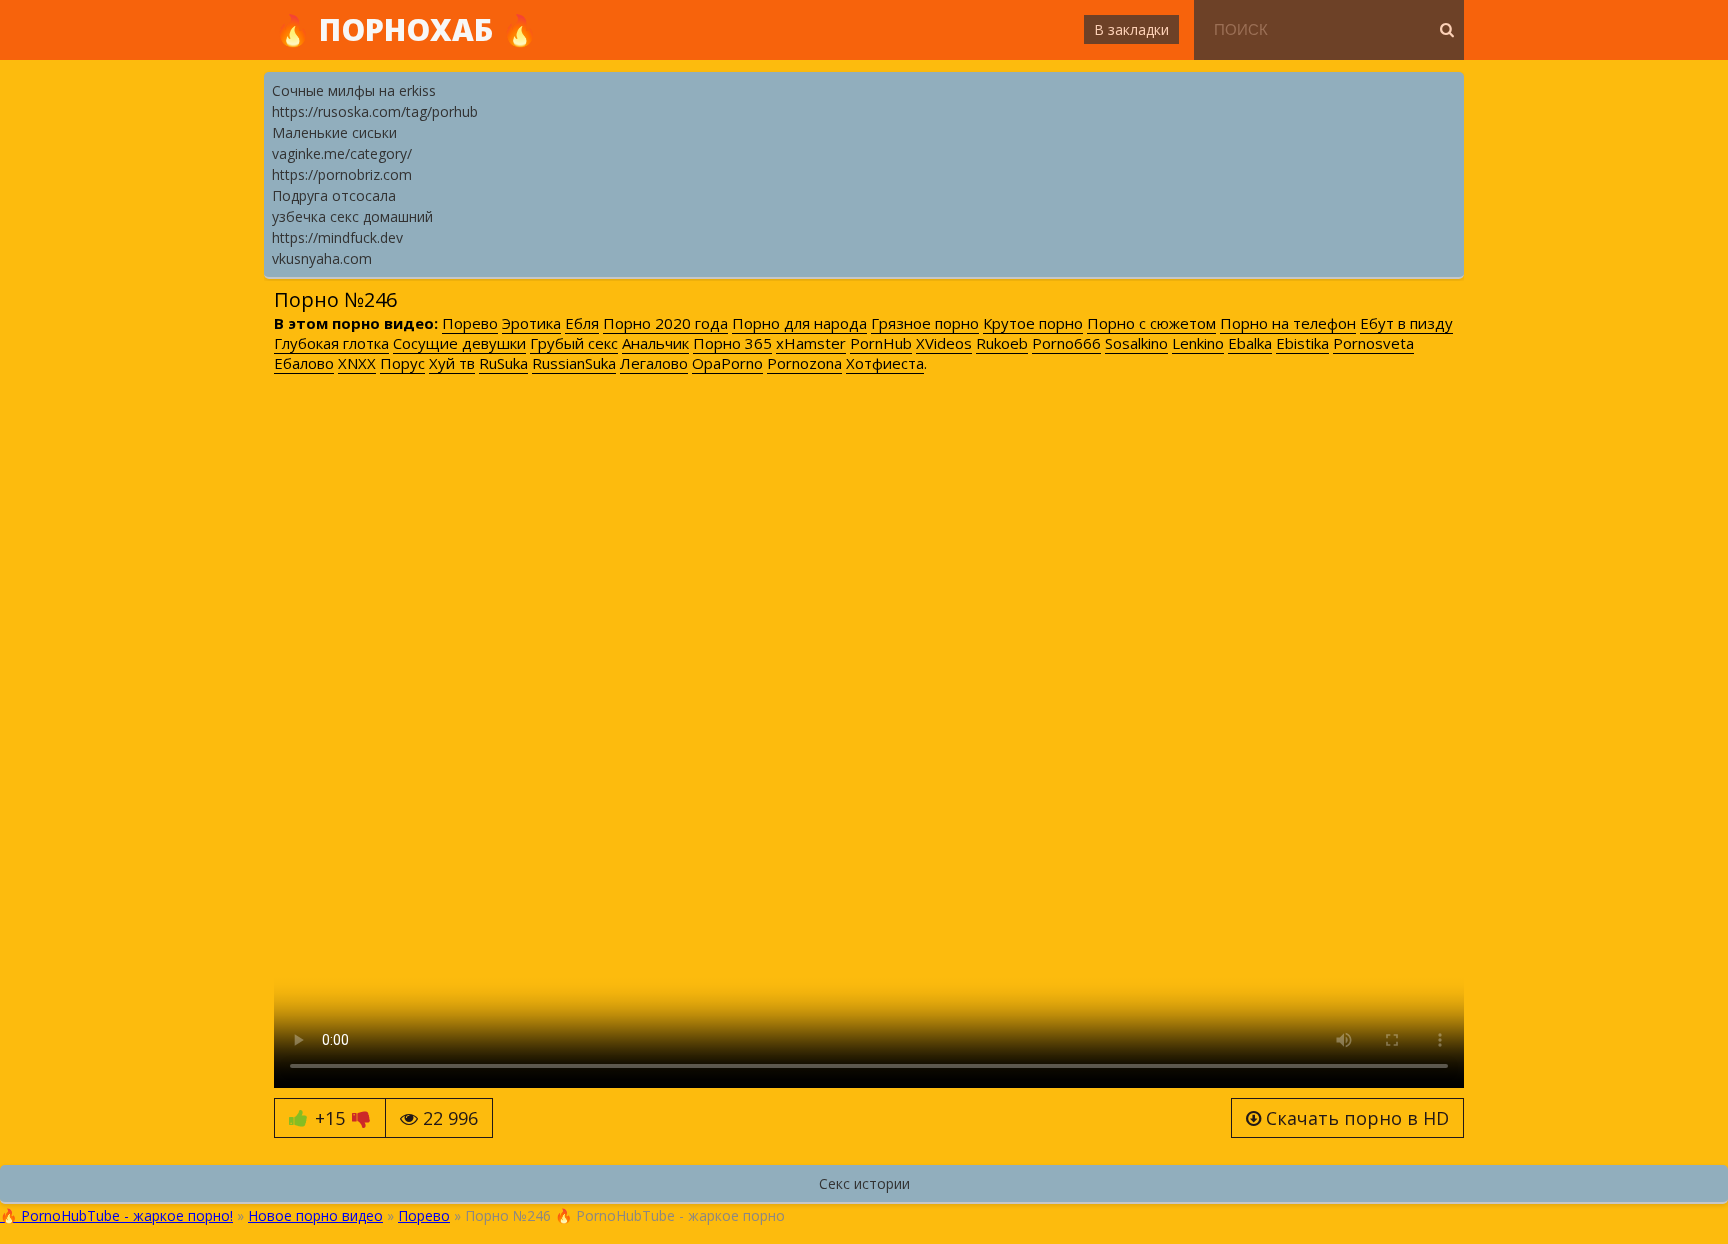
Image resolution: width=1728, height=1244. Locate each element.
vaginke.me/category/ (342, 153)
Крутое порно (1033, 323)
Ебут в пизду (1406, 323)
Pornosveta (1373, 343)
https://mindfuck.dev (337, 237)
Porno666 (1066, 343)
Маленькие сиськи (334, 132)
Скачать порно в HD (1355, 1118)
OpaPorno (727, 363)
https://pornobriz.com (342, 174)
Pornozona (804, 363)
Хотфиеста (885, 363)
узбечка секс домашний (352, 216)
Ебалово (304, 363)
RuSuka (503, 363)
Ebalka (1250, 343)
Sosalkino (1136, 343)
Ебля (582, 323)
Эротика (531, 323)
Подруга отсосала (334, 195)
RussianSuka (574, 363)
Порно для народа (799, 323)
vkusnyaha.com (322, 258)
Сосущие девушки (459, 343)
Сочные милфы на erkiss (354, 90)
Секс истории (864, 1183)
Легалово (654, 363)
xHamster (811, 343)
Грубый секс (574, 343)
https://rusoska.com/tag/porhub (375, 111)
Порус (402, 363)
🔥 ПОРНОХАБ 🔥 (406, 29)
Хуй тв (452, 363)
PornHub (881, 343)
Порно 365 (732, 343)
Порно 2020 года (665, 323)
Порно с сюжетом (1151, 323)
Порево (470, 323)
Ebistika (1302, 343)
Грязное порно (925, 323)
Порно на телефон (1288, 323)
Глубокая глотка (331, 343)
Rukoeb (1002, 343)
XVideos (944, 343)
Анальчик (655, 343)
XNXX (357, 363)
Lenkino (1198, 343)
